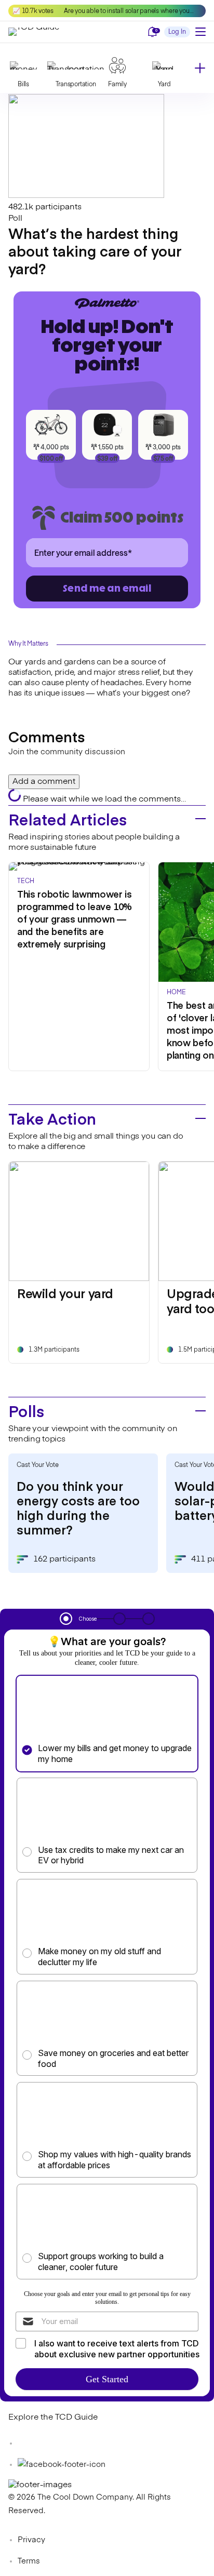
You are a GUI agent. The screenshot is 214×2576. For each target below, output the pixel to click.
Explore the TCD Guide (53, 2418)
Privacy (31, 2540)
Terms (29, 2561)
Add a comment (44, 782)
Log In (177, 32)
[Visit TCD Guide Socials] (29, 2443)
